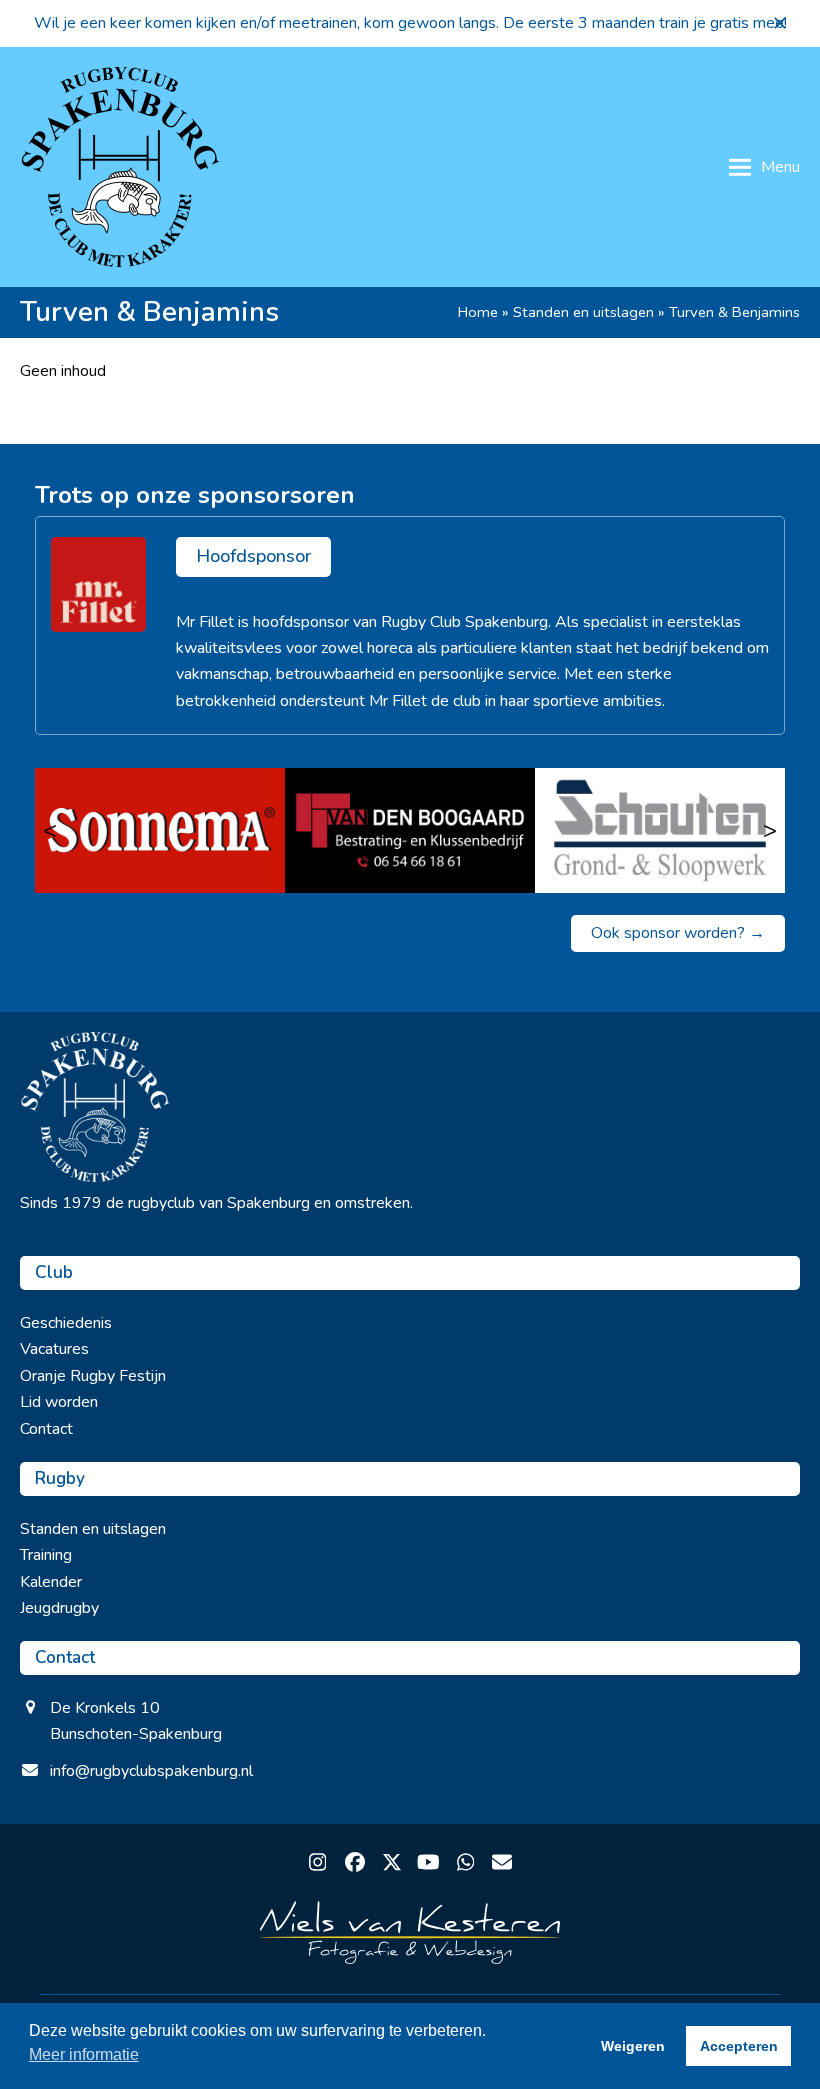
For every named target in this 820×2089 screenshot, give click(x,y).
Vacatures (54, 1349)
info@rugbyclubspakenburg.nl (151, 1771)
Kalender (51, 1582)
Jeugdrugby (59, 1608)
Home (478, 312)
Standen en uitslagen (583, 312)
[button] (780, 23)
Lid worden (59, 1402)
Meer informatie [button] (84, 2054)
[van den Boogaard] (410, 830)
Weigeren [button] (633, 2046)
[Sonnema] (160, 830)
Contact (46, 1429)
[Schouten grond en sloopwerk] (660, 830)
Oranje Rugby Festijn (93, 1376)
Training (46, 1555)
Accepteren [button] (739, 2046)
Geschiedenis (66, 1323)
